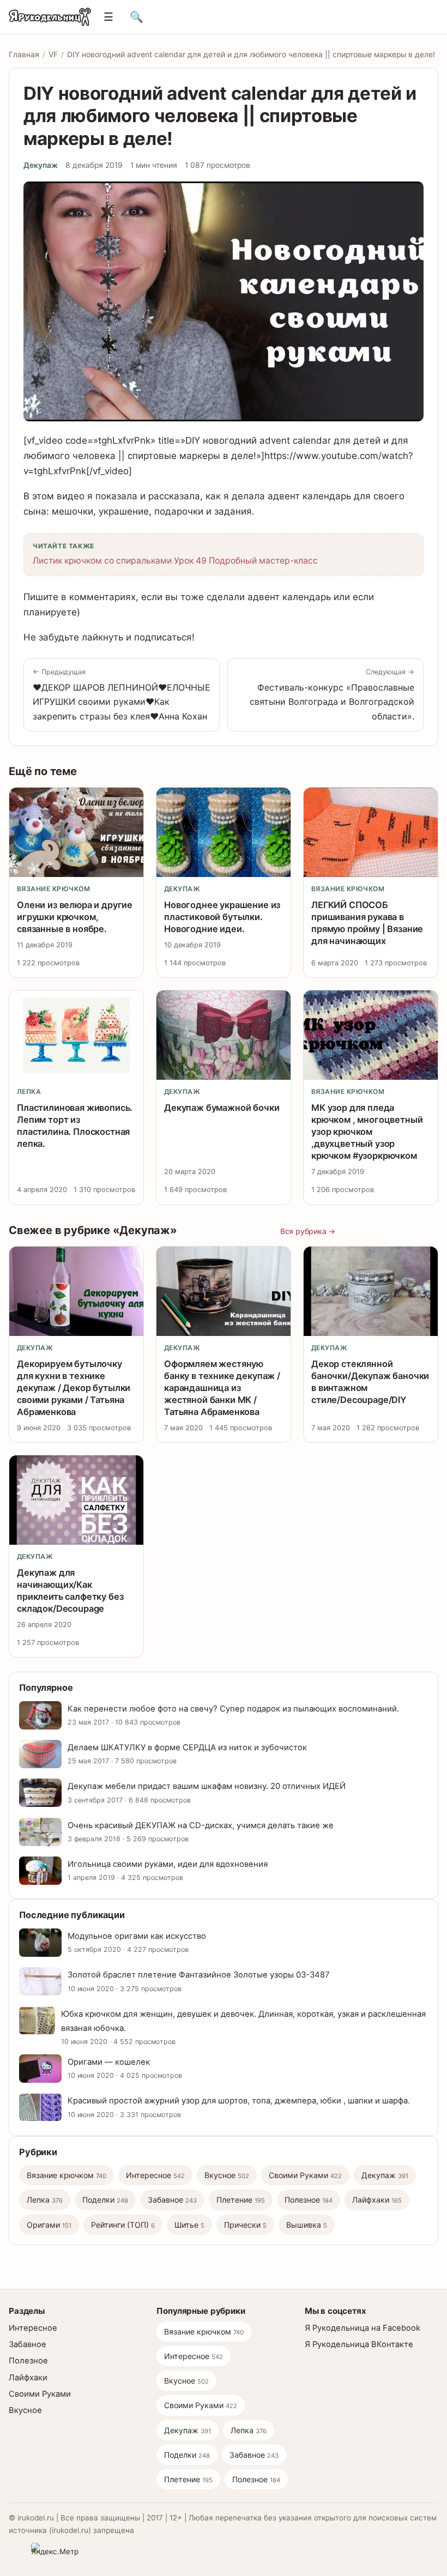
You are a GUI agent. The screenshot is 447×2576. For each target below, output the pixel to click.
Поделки (105, 2200)
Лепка (29, 1092)
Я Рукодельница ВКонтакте (359, 2344)
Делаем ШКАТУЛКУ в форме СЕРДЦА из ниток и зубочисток (187, 1747)
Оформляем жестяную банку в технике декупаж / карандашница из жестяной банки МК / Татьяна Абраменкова (222, 1388)
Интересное (155, 2175)
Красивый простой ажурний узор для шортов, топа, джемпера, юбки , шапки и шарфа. (239, 2101)
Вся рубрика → (308, 1231)
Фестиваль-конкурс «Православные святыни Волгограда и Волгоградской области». (332, 694)
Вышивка (307, 2225)
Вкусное (227, 2175)
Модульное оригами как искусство (137, 1936)
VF (53, 55)
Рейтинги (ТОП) (123, 2225)
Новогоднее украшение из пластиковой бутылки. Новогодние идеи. (222, 917)
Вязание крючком (53, 889)
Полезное (309, 2200)
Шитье (189, 2225)
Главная (24, 55)
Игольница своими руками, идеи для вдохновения (168, 1864)
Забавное (172, 2200)
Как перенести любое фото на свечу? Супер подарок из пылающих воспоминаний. (233, 1709)
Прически (245, 2225)
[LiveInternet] (17, 2551)
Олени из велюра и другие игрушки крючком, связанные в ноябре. (75, 917)
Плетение (241, 2200)
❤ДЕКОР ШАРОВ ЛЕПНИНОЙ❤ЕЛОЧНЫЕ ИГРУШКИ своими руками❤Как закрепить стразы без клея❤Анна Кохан (122, 694)
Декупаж (41, 165)
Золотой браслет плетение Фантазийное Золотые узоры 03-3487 (199, 1975)
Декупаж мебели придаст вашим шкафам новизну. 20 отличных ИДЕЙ (207, 1786)
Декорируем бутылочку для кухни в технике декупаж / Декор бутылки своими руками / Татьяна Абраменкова (74, 1388)
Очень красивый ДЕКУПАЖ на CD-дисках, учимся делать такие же (201, 1825)
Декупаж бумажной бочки (222, 1108)
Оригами (49, 2225)
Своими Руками (305, 2175)
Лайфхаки (377, 2200)
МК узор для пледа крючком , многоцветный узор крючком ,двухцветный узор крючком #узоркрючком (367, 1132)
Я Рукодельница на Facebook (363, 2328)
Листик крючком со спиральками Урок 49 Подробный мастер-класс (175, 561)
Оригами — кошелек (109, 2062)
